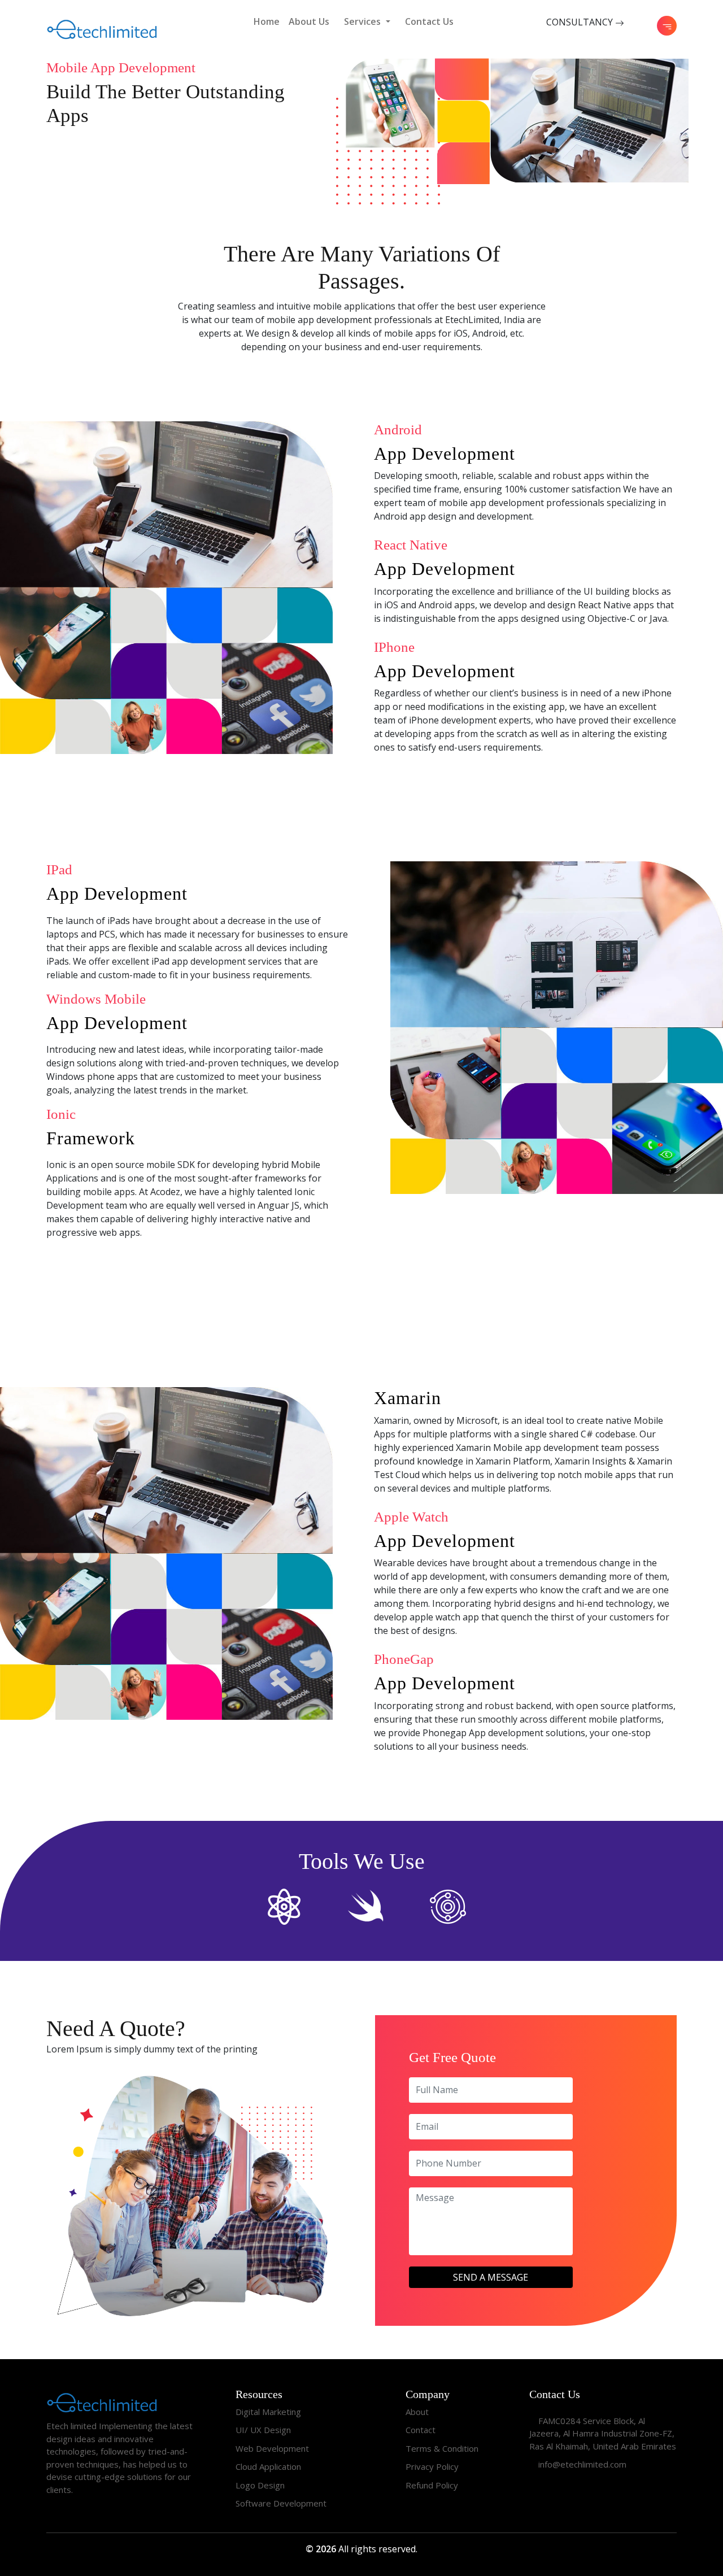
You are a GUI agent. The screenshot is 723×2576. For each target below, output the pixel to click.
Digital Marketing (268, 2412)
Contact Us (429, 21)
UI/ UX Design (263, 2430)
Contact (421, 2430)
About (417, 2412)
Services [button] (363, 21)
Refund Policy (432, 2485)
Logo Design (260, 2485)
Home (267, 21)
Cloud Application (268, 2466)
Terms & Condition (442, 2448)
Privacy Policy (432, 2466)
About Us (309, 21)
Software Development (281, 2503)
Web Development (272, 2448)
